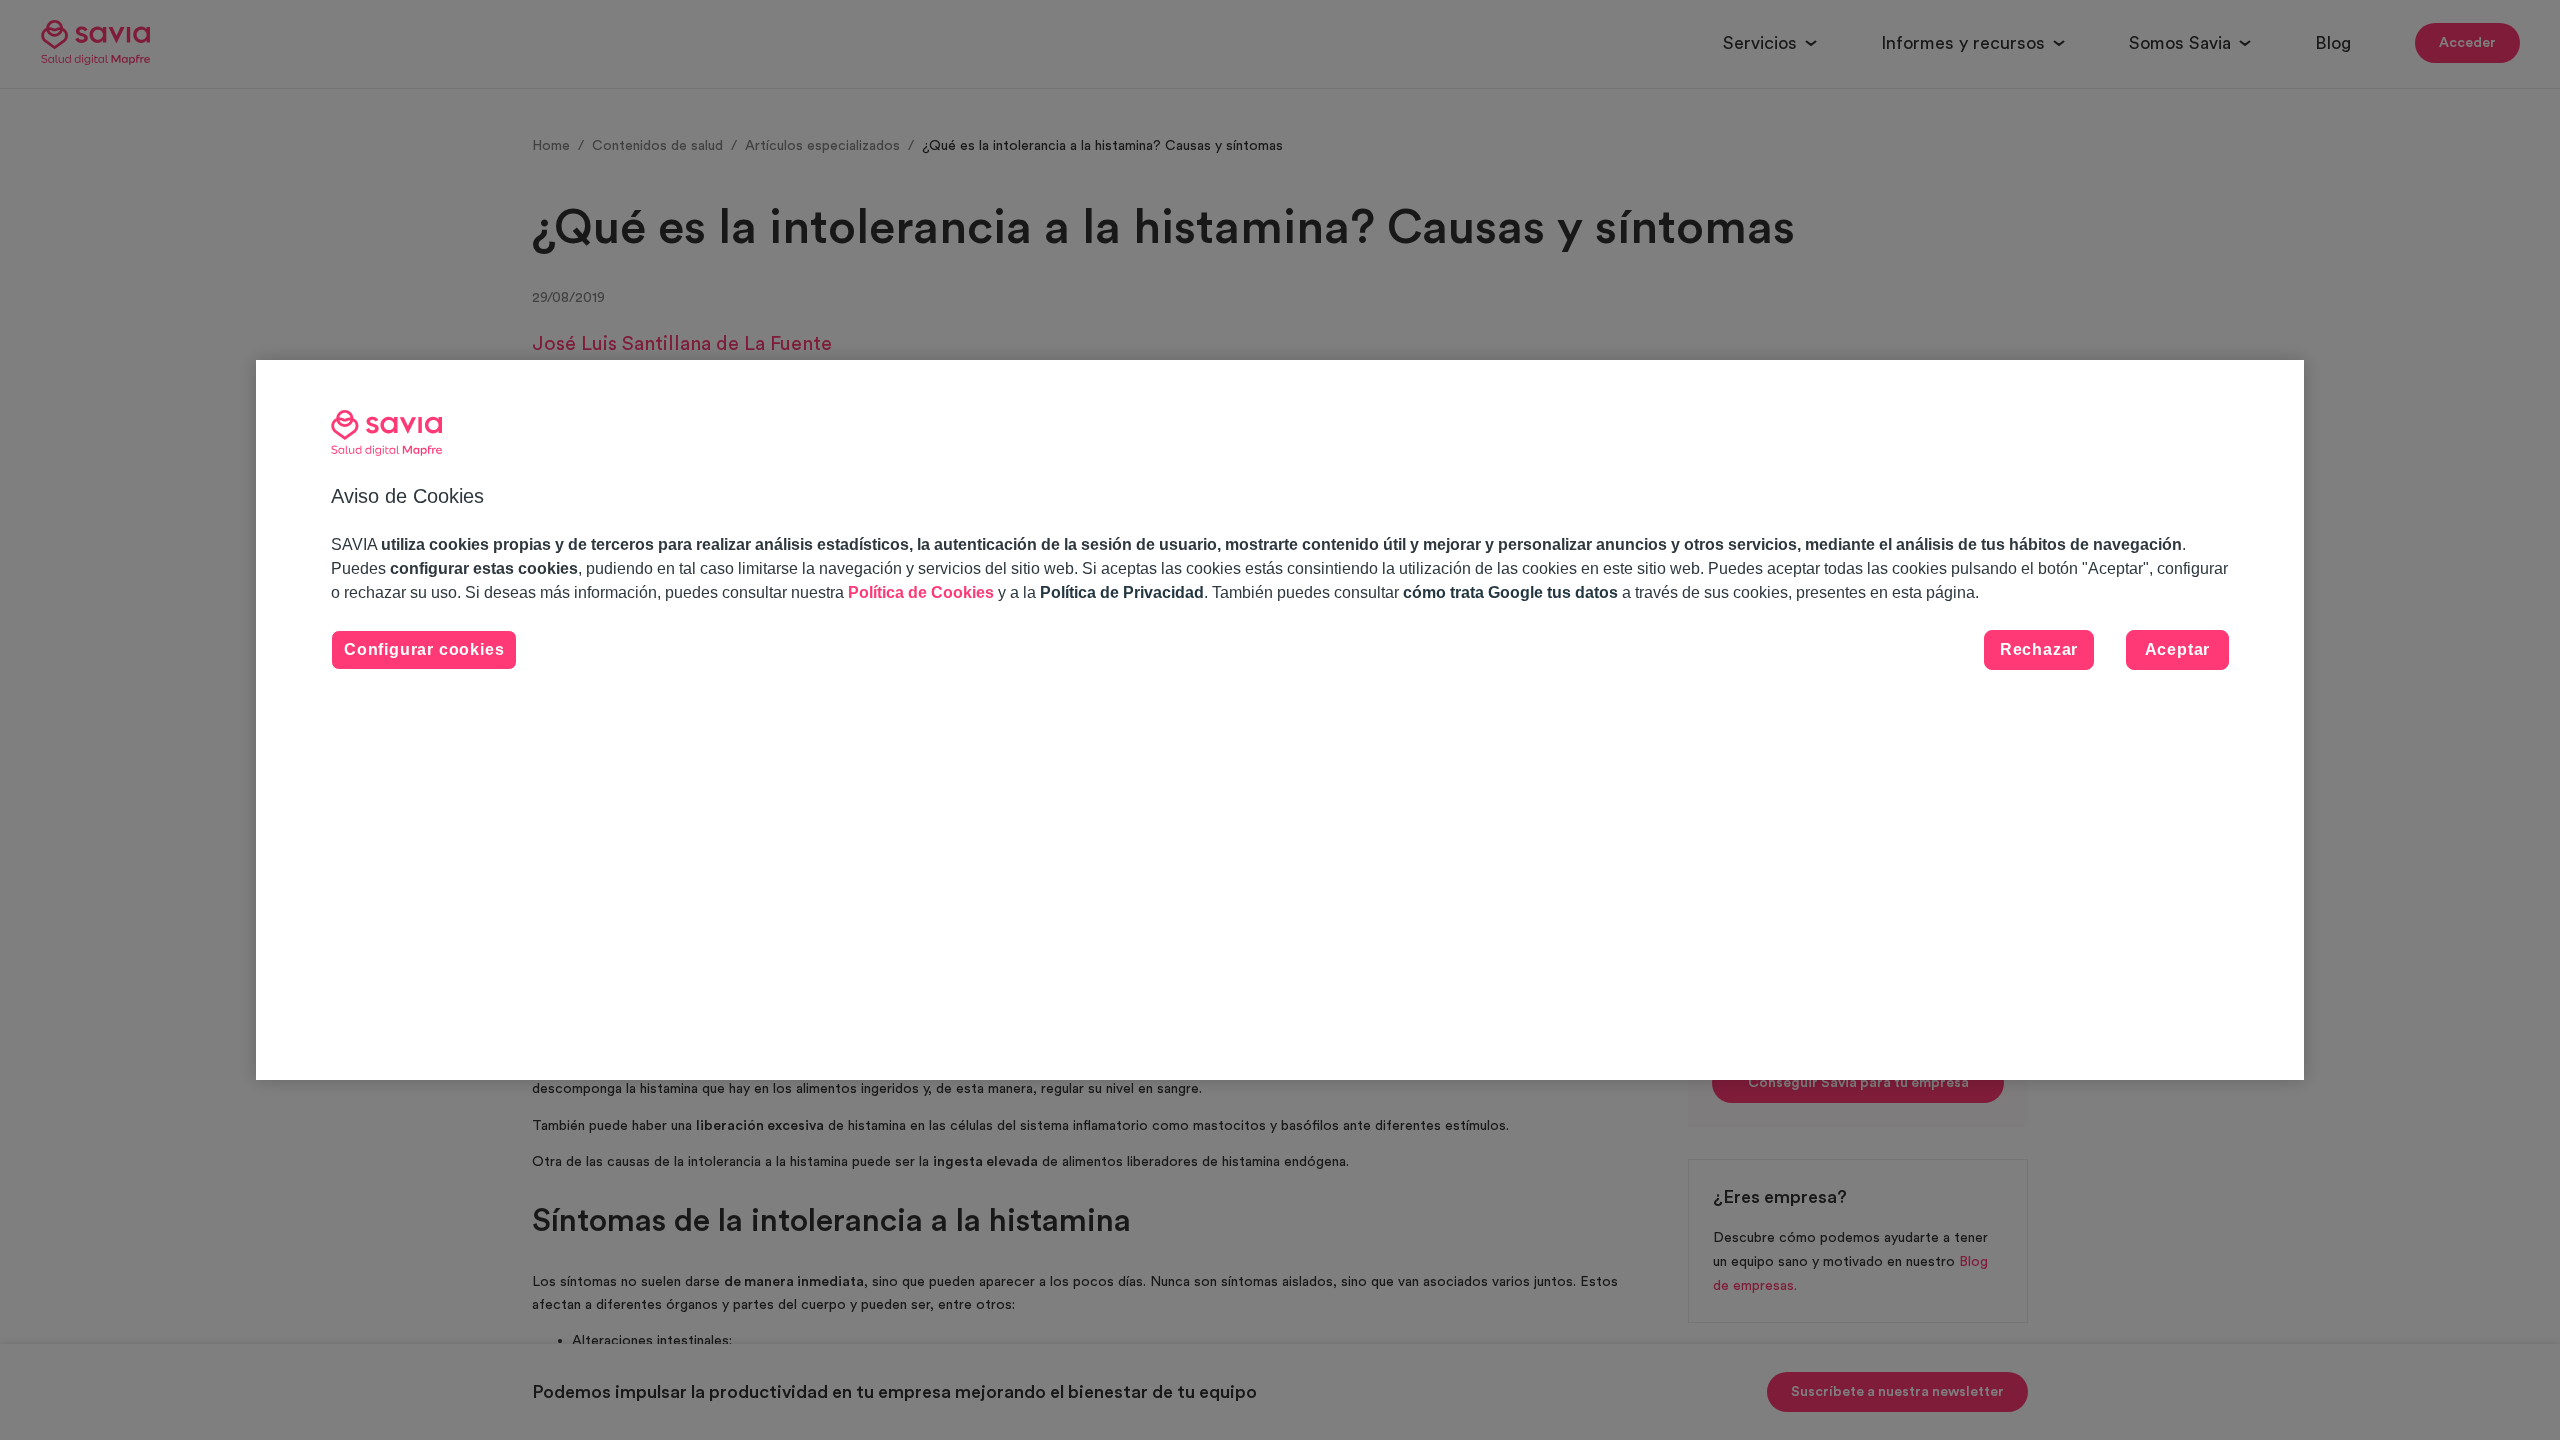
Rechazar (2039, 649)
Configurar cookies (424, 649)
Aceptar (2178, 649)
